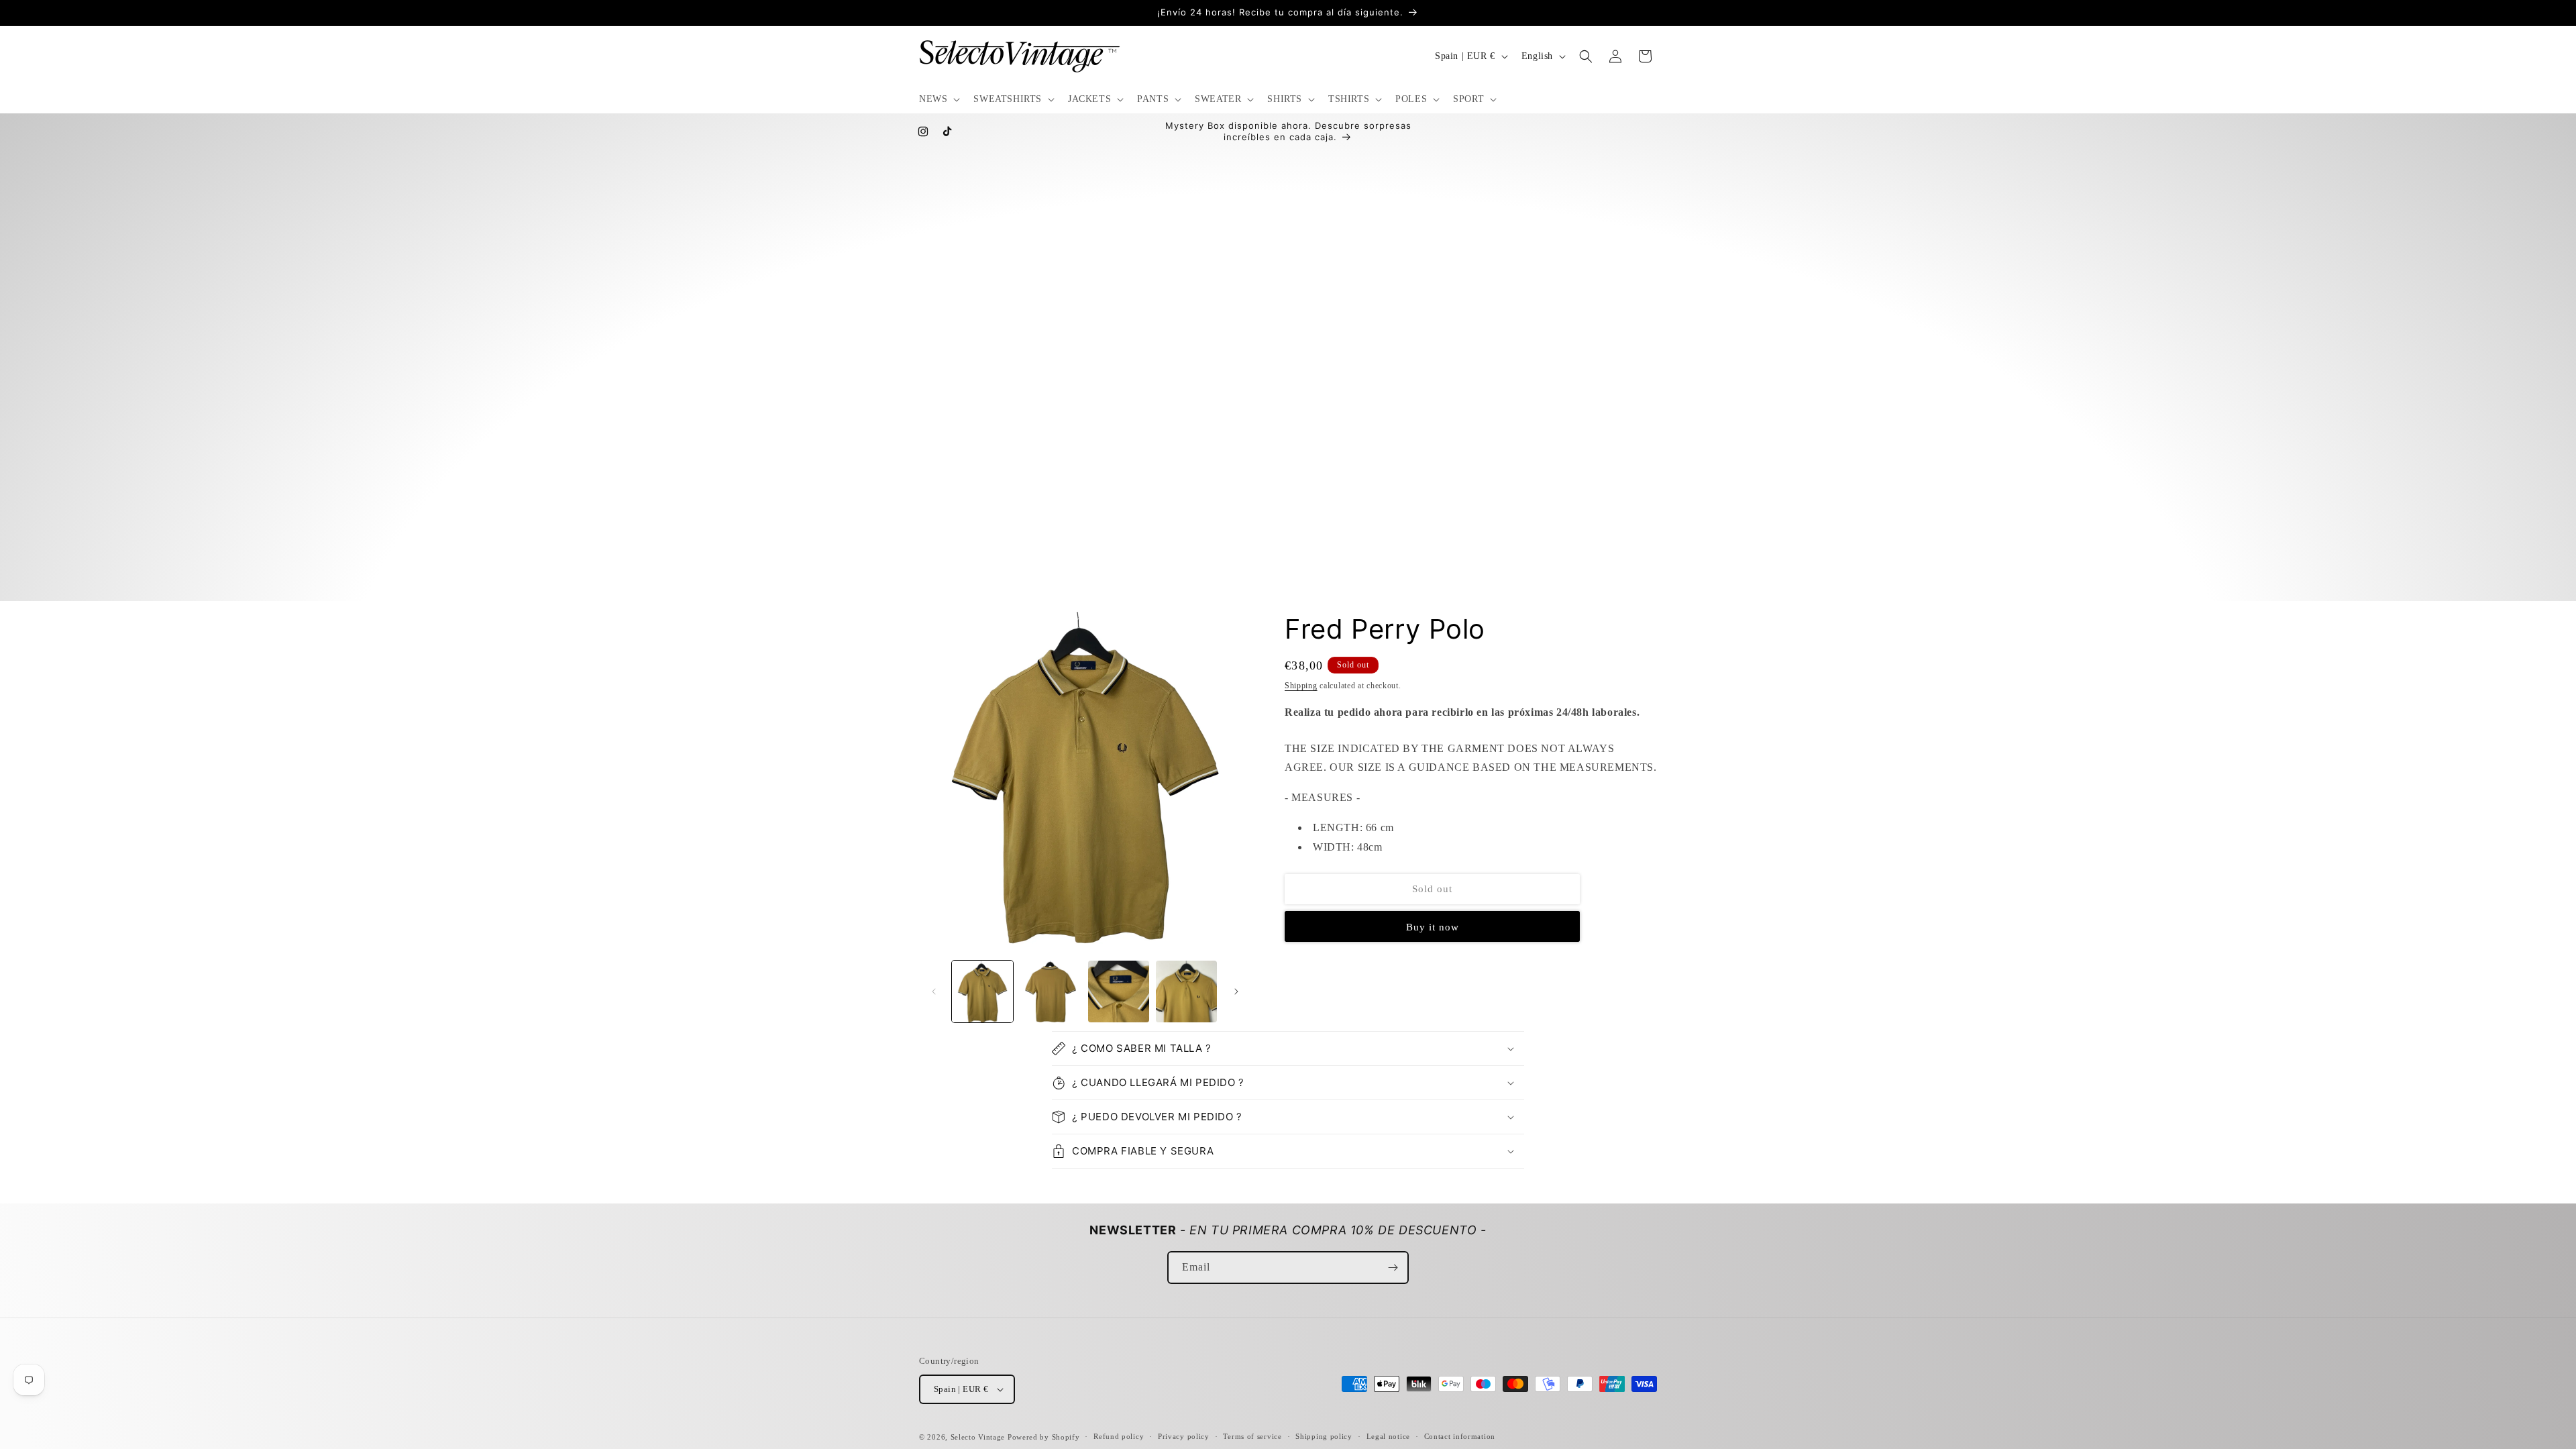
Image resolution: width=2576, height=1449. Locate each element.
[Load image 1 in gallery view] (982, 991)
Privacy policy (1184, 1436)
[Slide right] (1236, 991)
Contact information (1460, 1436)
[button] (938, 99)
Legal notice (1388, 1436)
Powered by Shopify (1044, 1437)
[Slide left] (934, 991)
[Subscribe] (1393, 1268)
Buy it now (1433, 927)
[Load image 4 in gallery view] (1186, 991)
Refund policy (1119, 1436)
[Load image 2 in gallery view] (1050, 991)
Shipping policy (1324, 1436)
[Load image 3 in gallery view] (1119, 991)
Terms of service (1252, 1436)
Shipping (1301, 686)
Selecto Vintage (979, 1437)
